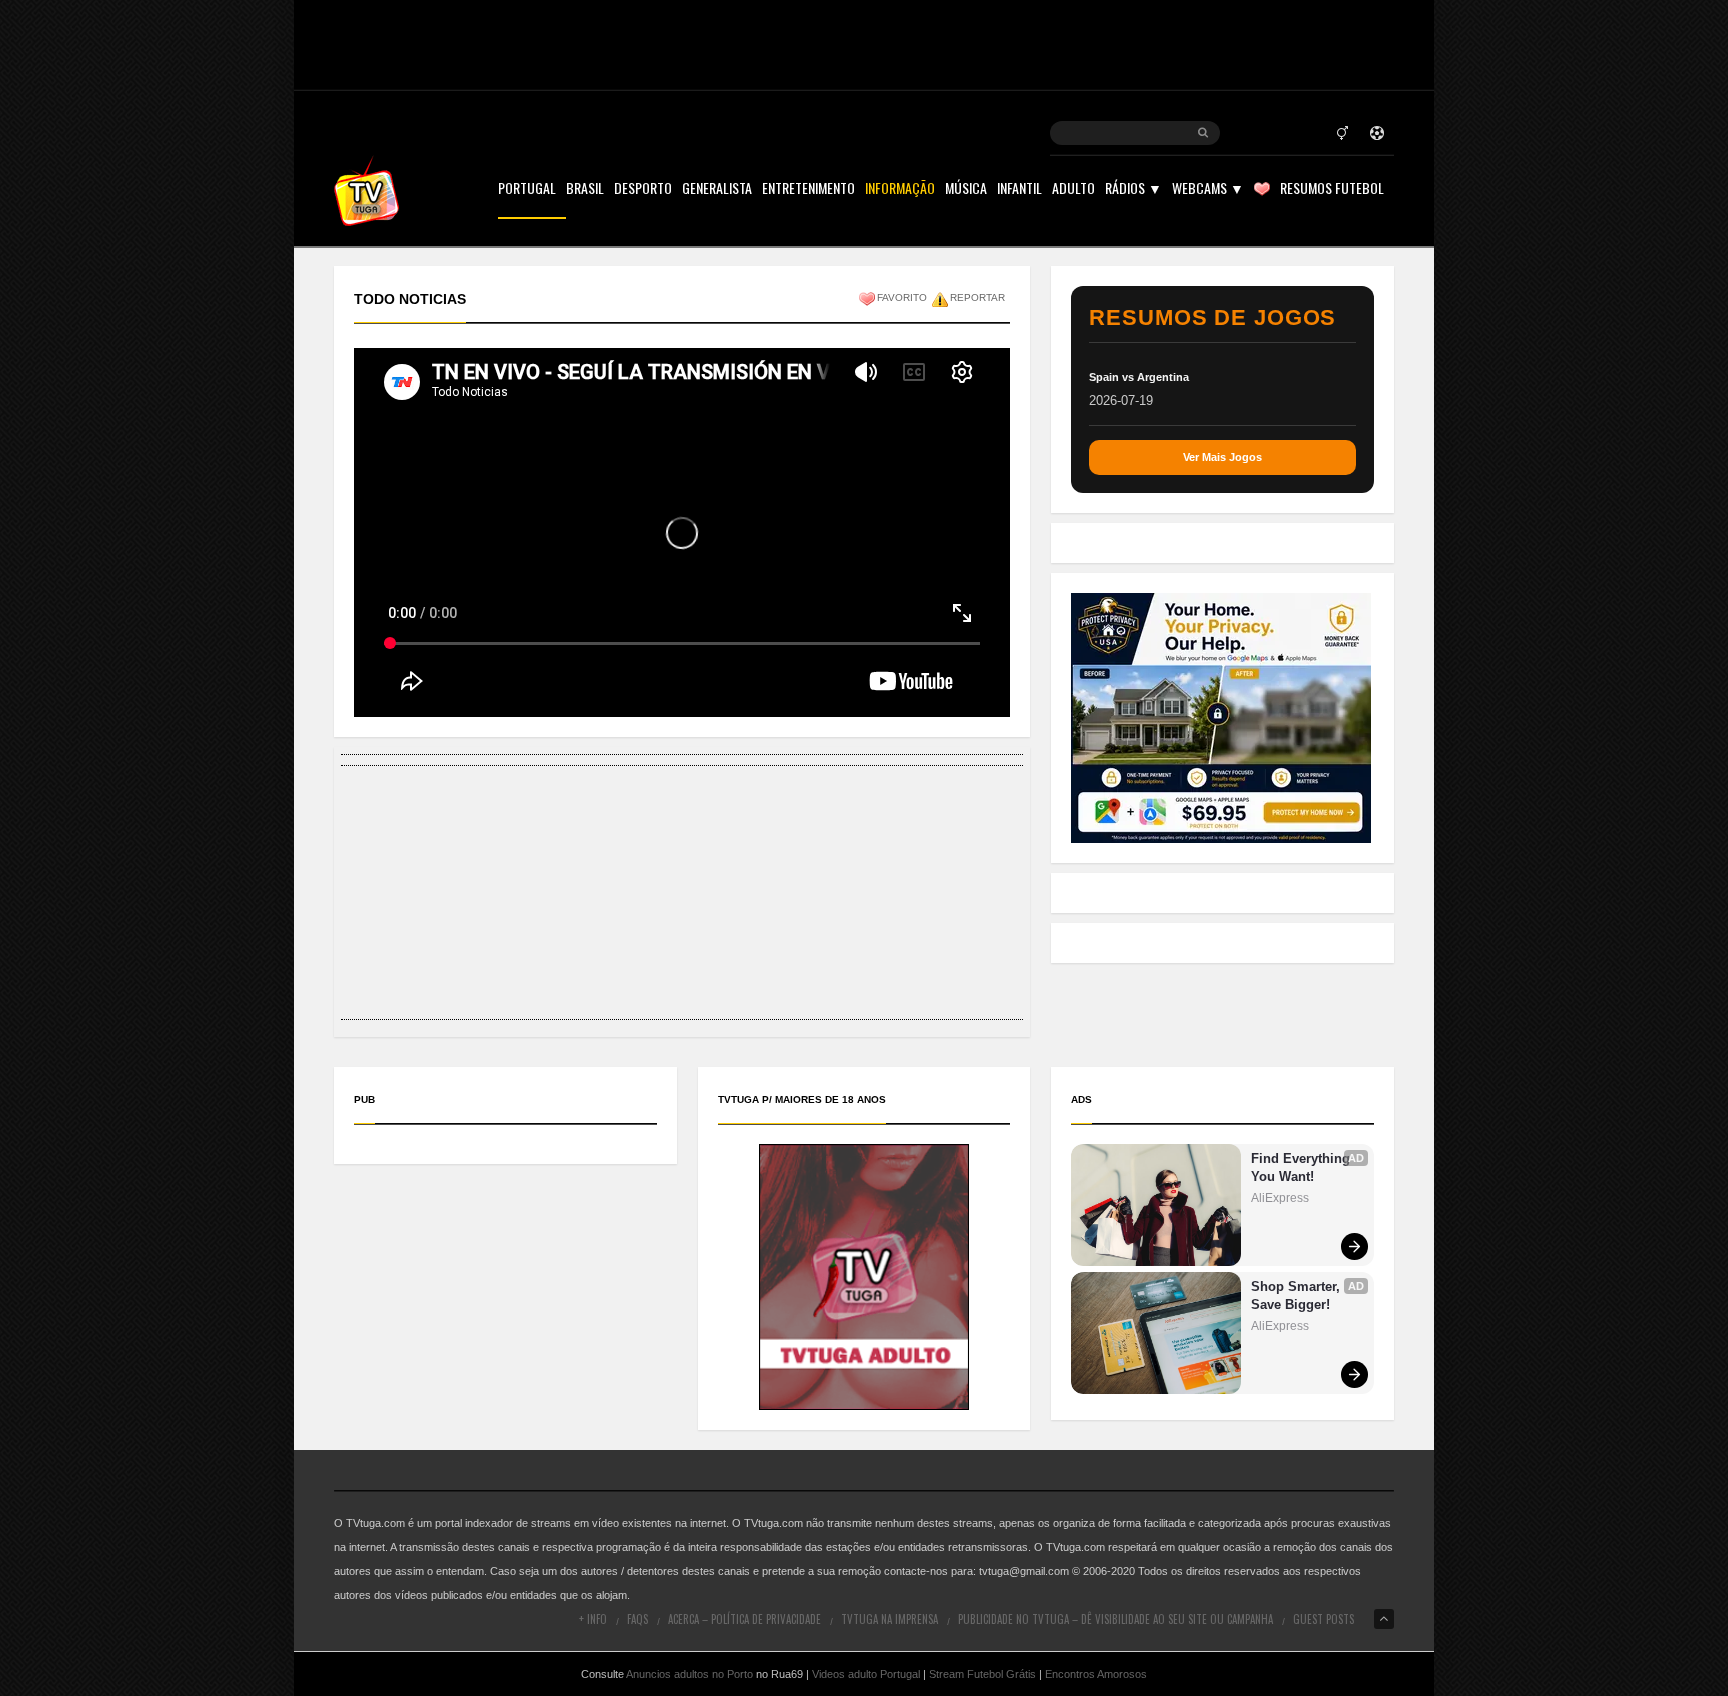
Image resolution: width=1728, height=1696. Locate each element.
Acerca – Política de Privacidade (744, 1619)
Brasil (585, 189)
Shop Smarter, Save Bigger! (1297, 1295)
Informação (900, 189)
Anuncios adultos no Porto (689, 1674)
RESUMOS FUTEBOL (1332, 189)
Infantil (1019, 189)
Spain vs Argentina (1139, 377)
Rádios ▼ (1133, 189)
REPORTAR (977, 297)
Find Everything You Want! (1302, 1167)
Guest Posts (1323, 1619)
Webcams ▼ (1208, 189)
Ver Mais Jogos (1222, 457)
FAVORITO (902, 297)
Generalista (717, 189)
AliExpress (1280, 1198)
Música (966, 189)
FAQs (637, 1619)
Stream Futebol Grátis (982, 1674)
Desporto (643, 189)
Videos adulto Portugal (866, 1674)
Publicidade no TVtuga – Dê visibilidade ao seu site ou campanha (1115, 1619)
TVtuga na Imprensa (889, 1619)
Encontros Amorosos (1096, 1674)
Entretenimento (808, 189)
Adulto (1073, 189)
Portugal (527, 189)
